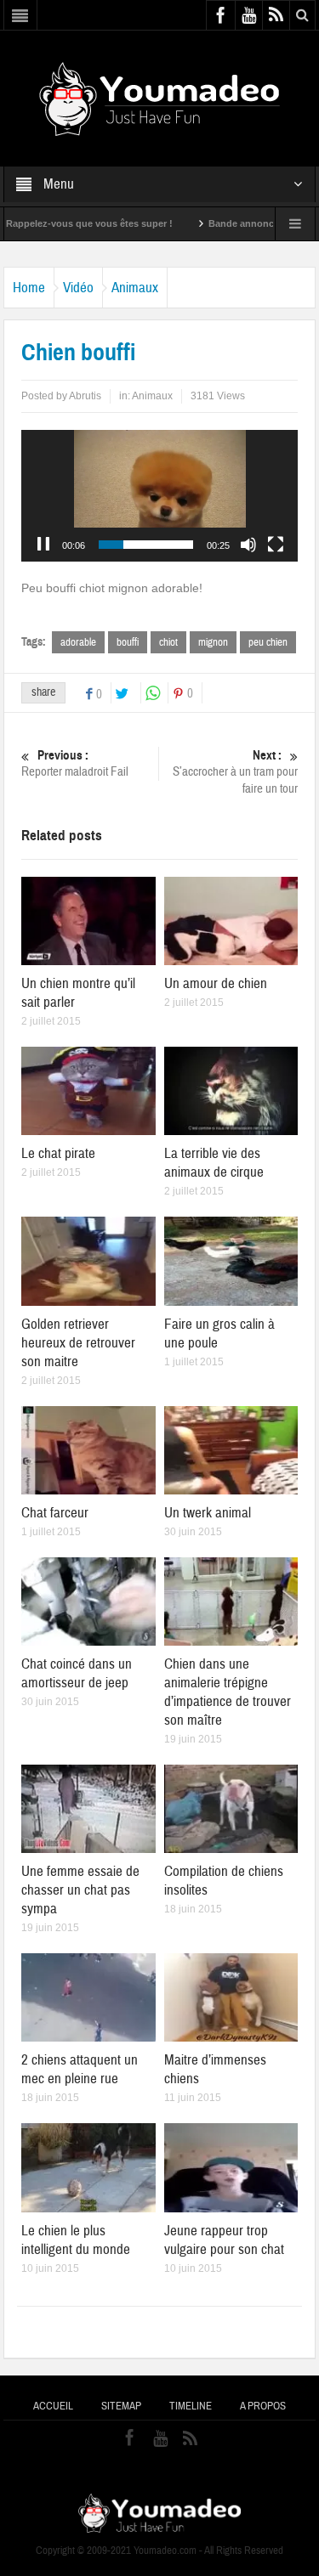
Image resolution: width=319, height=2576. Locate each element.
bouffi (128, 642)
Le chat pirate (58, 1153)
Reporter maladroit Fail (75, 764)
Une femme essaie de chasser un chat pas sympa (80, 1890)
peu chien (268, 642)
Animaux (135, 288)
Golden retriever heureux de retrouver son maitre (78, 1343)
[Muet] (248, 545)
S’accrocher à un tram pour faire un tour (235, 772)
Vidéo (78, 288)
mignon (213, 642)
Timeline (191, 2406)
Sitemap (121, 2406)
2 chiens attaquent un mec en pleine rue (80, 2069)
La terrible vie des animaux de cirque (214, 1163)
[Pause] (43, 545)
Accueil (53, 2406)
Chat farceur (55, 1513)
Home (29, 288)
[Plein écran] (276, 545)
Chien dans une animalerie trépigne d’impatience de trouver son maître (228, 1692)
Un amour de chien (216, 983)
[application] (160, 496)
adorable (78, 642)
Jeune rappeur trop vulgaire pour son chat (224, 2240)
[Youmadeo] (159, 98)
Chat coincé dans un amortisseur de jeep (77, 1673)
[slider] (146, 545)
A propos (263, 2406)
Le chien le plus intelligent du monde (76, 2240)
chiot (168, 642)
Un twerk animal (208, 1513)
